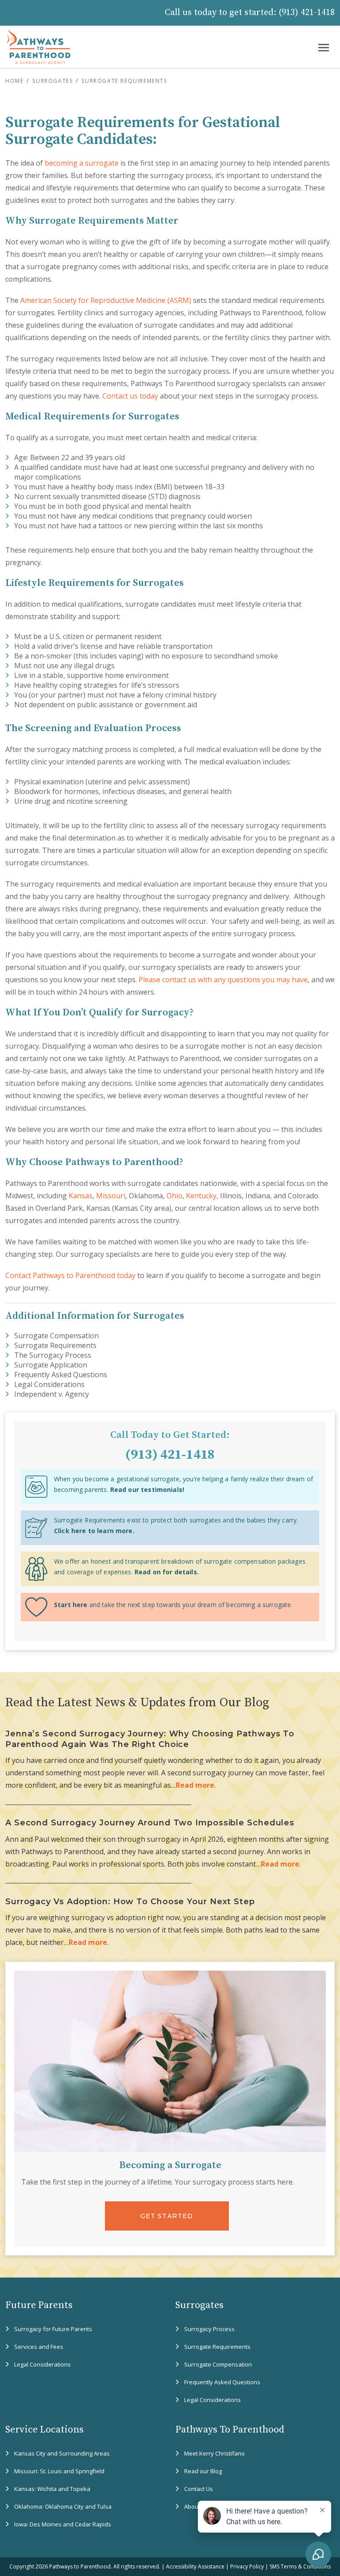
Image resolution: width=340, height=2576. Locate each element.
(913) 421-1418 (307, 13)
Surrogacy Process (209, 2329)
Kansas (81, 1196)
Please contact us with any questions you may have (223, 980)
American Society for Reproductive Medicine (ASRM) (106, 300)
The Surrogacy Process (53, 1355)
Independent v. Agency (52, 1394)
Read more (195, 1785)
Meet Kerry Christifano (214, 2453)
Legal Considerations (49, 1384)
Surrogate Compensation (56, 1336)
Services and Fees (39, 2347)
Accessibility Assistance (195, 2566)
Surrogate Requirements (55, 1345)
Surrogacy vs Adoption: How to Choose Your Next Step (130, 1902)
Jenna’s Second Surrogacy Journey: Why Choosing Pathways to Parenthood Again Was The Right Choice (150, 1739)
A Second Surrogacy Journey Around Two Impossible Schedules (150, 1823)
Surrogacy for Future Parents (53, 2329)
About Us (196, 2506)
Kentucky (201, 1196)
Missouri (111, 1196)
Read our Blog (203, 2471)
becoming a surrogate (82, 163)
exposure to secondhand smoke (225, 656)
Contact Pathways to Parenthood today (70, 1275)
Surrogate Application (51, 1365)
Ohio (174, 1196)
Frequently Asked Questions (61, 1375)
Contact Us (199, 2489)
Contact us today (130, 396)
